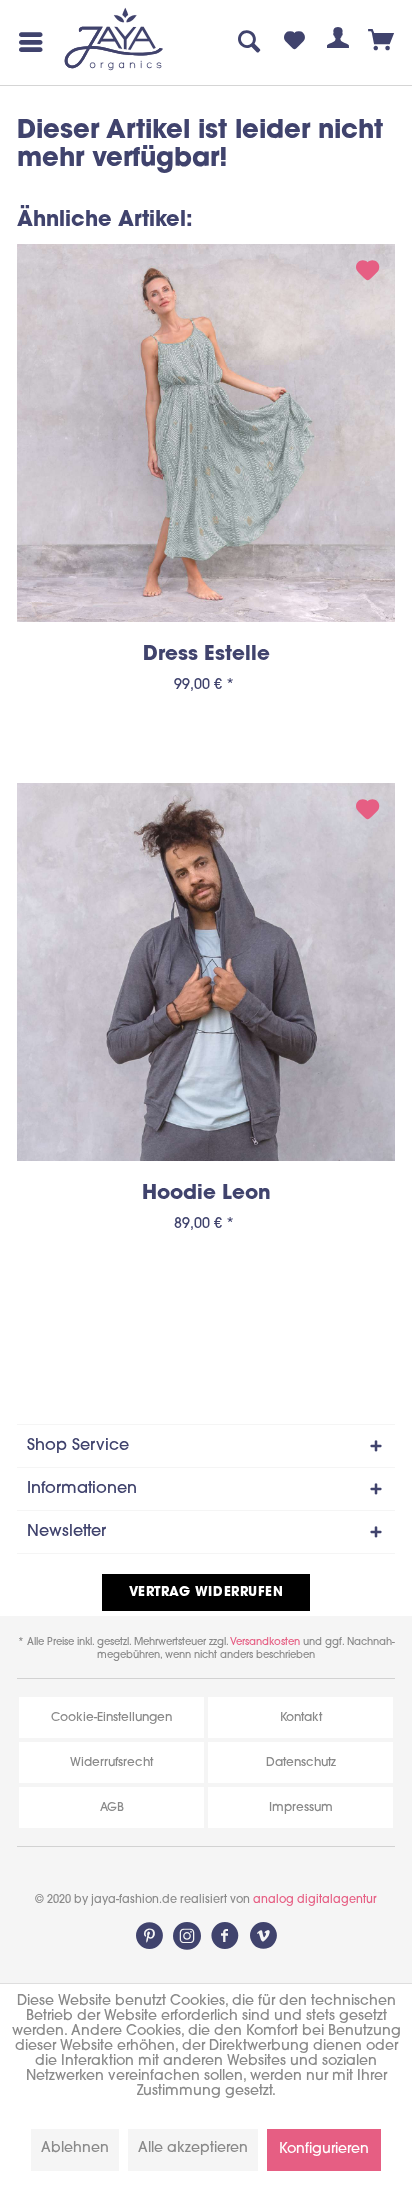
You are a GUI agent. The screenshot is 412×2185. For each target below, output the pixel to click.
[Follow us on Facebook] (225, 1936)
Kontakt (301, 1718)
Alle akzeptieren (193, 2148)
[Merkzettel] (294, 42)
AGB (112, 1808)
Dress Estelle (206, 655)
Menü (27, 42)
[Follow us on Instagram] (187, 1936)
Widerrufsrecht (111, 1763)
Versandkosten (265, 1642)
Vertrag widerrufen (206, 1592)
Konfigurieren (324, 2149)
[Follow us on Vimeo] (263, 1936)
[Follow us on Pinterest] (149, 1936)
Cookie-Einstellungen (111, 1718)
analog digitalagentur (315, 1900)
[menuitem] (27, 42)
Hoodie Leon (206, 1194)
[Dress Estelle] (206, 433)
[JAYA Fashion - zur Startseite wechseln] (114, 40)
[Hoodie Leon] (206, 972)
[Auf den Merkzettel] (367, 274)
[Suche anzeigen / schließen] (250, 42)
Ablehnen (75, 2148)
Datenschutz (301, 1763)
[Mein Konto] (338, 42)
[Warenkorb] (382, 42)
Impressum (301, 1808)
